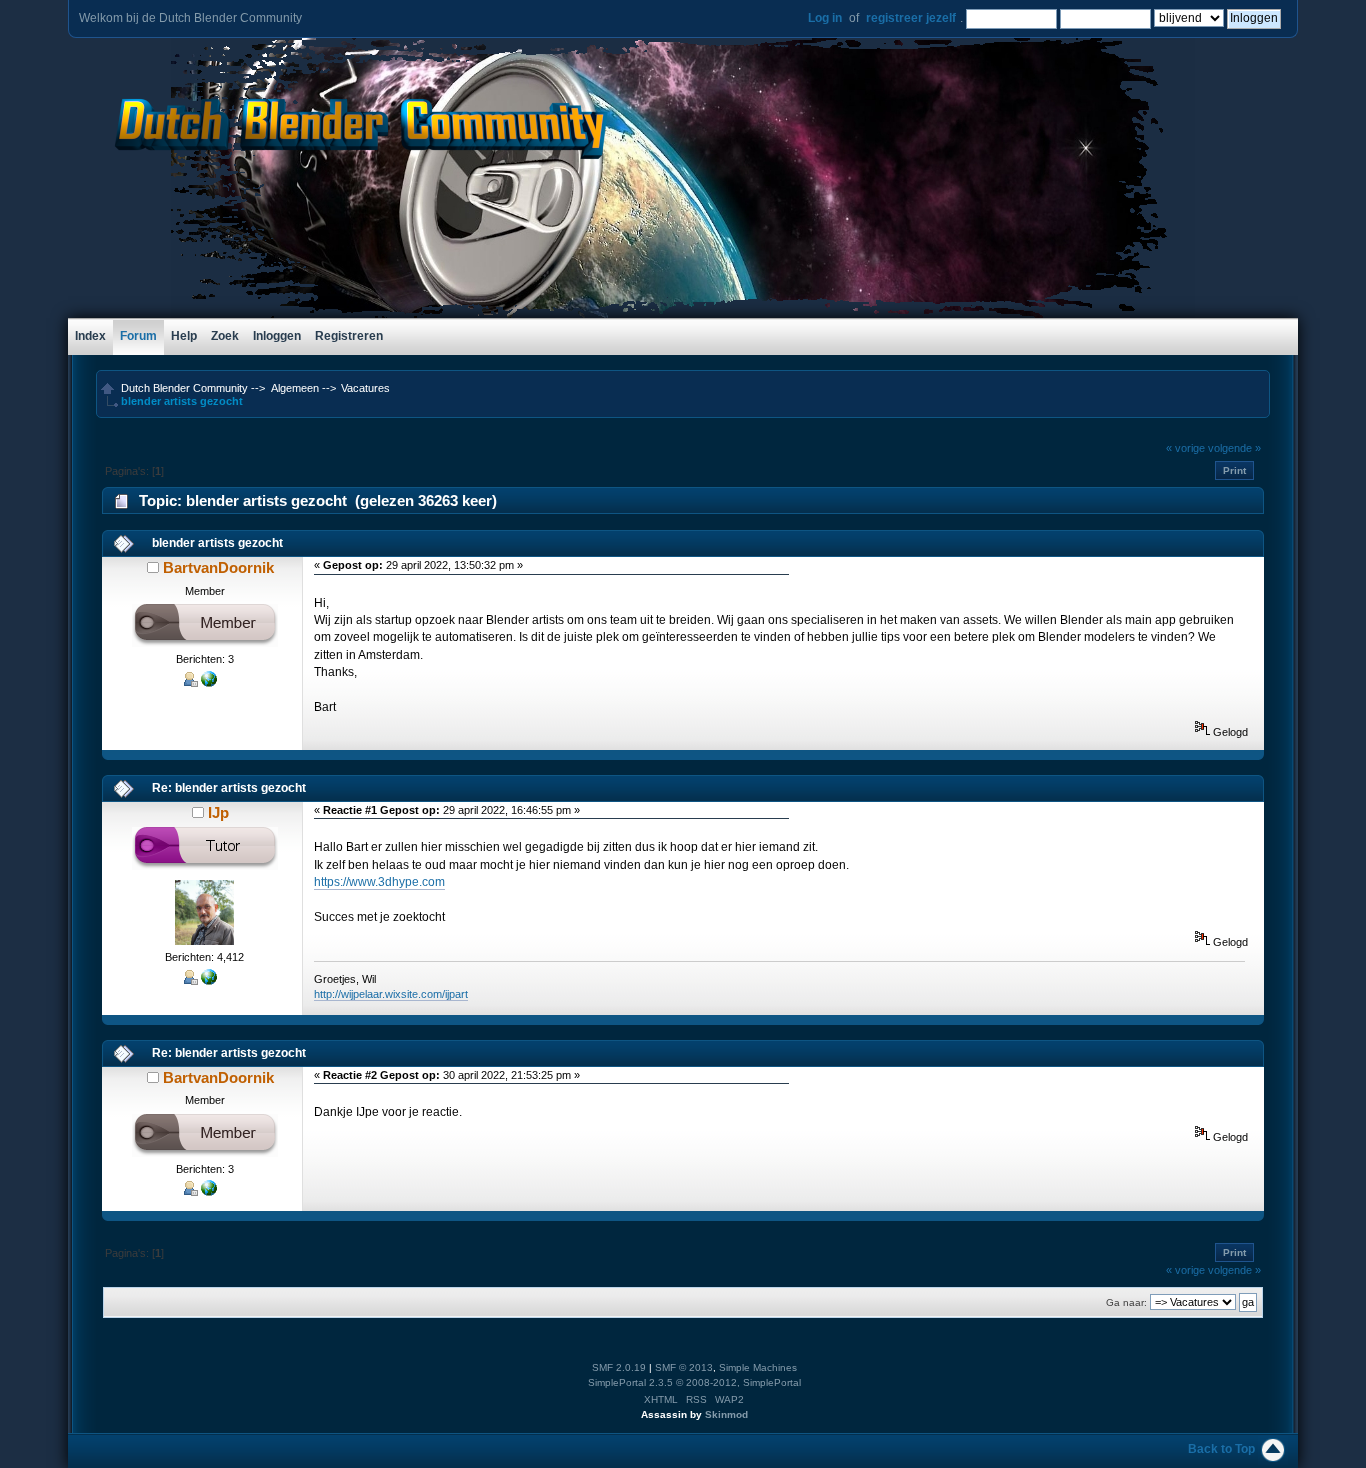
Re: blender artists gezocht (229, 788)
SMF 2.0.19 (619, 1367)
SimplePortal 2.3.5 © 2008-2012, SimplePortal (694, 1382)
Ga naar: (1126, 1302)
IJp (218, 812)
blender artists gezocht (217, 543)
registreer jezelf (911, 18)
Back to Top (1221, 1449)
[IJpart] (209, 981)
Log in (825, 18)
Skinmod (726, 1414)
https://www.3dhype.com (379, 882)
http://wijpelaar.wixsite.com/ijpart (391, 994)
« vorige (1185, 448)
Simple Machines (758, 1367)
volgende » (1234, 448)
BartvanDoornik (218, 567)
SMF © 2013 (684, 1367)
